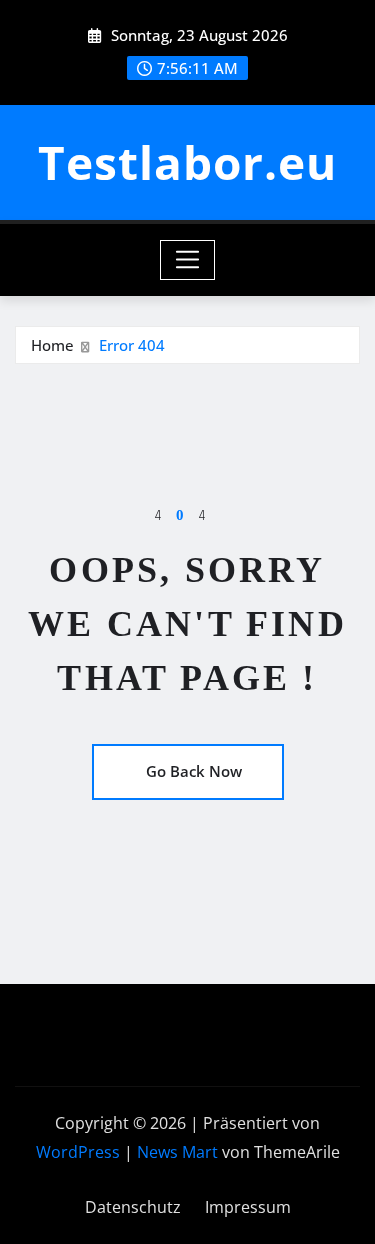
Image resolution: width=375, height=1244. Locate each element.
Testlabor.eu (187, 162)
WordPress (78, 1152)
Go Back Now (194, 771)
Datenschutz (133, 1207)
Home (52, 345)
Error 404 (132, 345)
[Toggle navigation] (187, 260)
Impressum (248, 1207)
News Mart (177, 1152)
